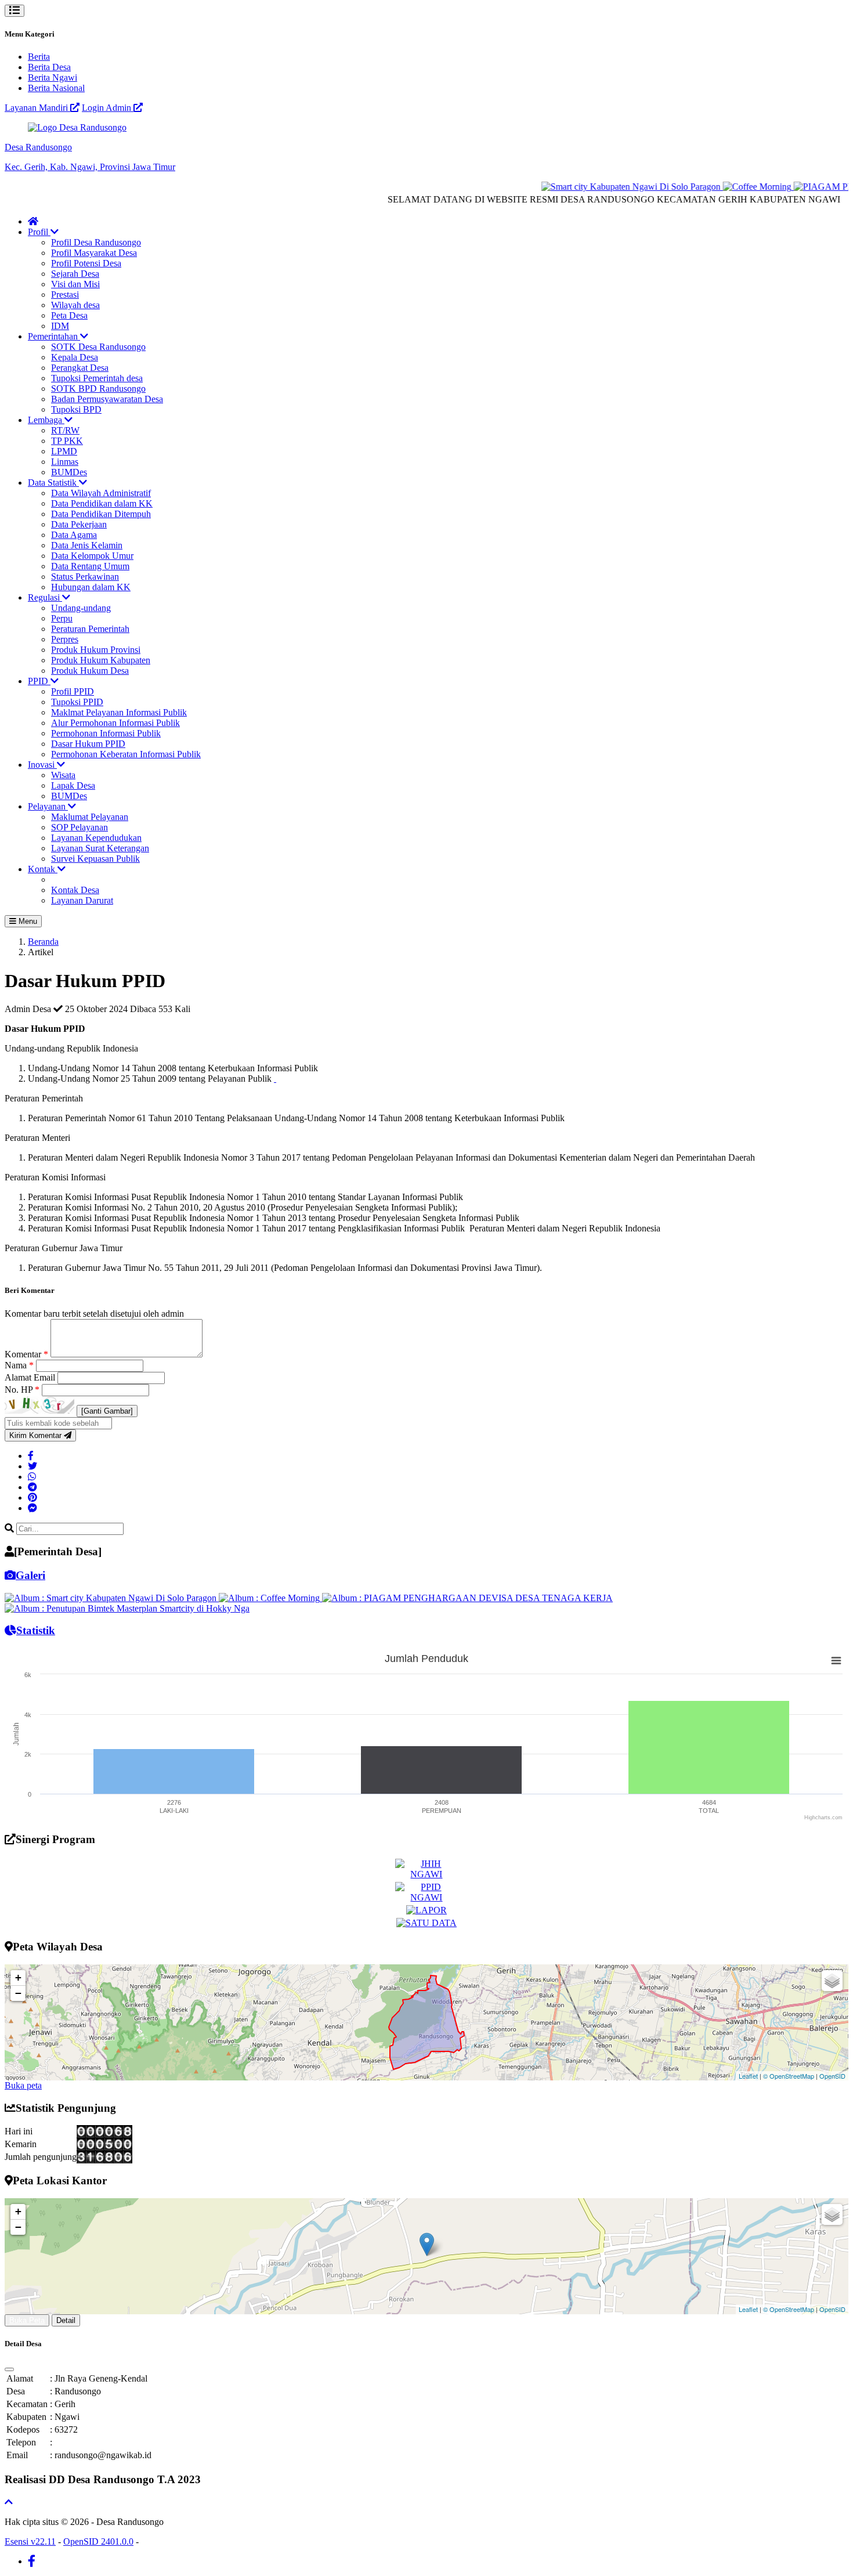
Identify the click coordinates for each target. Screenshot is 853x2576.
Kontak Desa (75, 890)
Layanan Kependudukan (96, 838)
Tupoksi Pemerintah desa (97, 378)
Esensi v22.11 (30, 2541)
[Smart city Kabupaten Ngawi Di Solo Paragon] (605, 187)
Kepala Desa (75, 357)
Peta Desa (69, 315)
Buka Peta (27, 2320)
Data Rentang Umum (90, 566)
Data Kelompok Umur (92, 556)
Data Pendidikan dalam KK (102, 503)
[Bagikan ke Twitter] (32, 1466)
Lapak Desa (73, 785)
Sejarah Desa (75, 274)
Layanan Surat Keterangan (100, 848)
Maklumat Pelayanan (90, 817)
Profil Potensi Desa (86, 263)
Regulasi (45, 597)
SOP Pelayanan (79, 827)
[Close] (9, 2369)
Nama (19, 1365)
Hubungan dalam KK (91, 587)
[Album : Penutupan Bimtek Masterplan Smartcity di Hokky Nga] (127, 1608)
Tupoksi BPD (76, 409)
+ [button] (18, 1977)
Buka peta (23, 2085)
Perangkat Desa (80, 368)
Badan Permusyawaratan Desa (107, 399)
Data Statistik (53, 483)
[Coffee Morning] (731, 187)
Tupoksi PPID (77, 702)
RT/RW (65, 430)
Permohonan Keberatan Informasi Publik (126, 754)
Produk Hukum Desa (90, 671)
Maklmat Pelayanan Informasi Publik (119, 712)
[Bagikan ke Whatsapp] (32, 1477)
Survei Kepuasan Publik (95, 859)
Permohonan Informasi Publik (106, 733)
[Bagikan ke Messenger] (32, 1508)
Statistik (36, 1630)
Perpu (62, 618)
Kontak (43, 869)
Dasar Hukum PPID (88, 744)
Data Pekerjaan (79, 524)
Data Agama (74, 535)
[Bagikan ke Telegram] (32, 1487)
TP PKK (67, 441)
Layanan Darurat (82, 900)
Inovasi (42, 765)
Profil (39, 232)
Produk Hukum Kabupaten (101, 660)
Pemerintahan (54, 336)
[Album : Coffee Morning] (270, 1598)
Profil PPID (73, 691)
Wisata (63, 775)
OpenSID (832, 2076)
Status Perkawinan (85, 577)
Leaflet (748, 2076)
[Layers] (832, 1981)
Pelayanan (48, 806)
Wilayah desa (75, 305)
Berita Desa (49, 67)
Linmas (65, 462)
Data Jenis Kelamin (87, 545)
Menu (27, 921)
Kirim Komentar (37, 1435)
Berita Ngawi (53, 77)
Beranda (43, 942)
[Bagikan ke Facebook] (31, 1456)
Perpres (65, 639)
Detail (66, 2320)
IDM (60, 326)
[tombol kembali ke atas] (9, 2502)
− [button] (18, 1993)
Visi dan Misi (75, 284)
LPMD (64, 451)
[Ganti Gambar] (107, 1411)
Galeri (30, 1575)
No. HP (22, 1390)
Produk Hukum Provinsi (96, 650)
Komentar (26, 1354)
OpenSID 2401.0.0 (98, 2541)
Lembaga (46, 420)
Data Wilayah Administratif (101, 493)
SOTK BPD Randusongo (98, 389)
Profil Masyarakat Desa (94, 253)
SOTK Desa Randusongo (98, 347)
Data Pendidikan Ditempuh (101, 514)
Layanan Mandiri (37, 108)
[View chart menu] (836, 1661)
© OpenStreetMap (789, 2076)
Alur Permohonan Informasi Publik (115, 723)
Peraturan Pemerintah (90, 629)
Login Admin (108, 108)
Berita (39, 57)
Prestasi (65, 295)
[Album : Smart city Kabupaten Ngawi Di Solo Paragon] (112, 1598)
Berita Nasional (56, 88)
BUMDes (69, 472)
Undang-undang (81, 608)
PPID (39, 681)
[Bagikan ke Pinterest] (32, 1497)
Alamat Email (31, 1377)
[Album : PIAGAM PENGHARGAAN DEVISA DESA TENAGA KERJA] (467, 1598)
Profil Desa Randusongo (96, 242)
